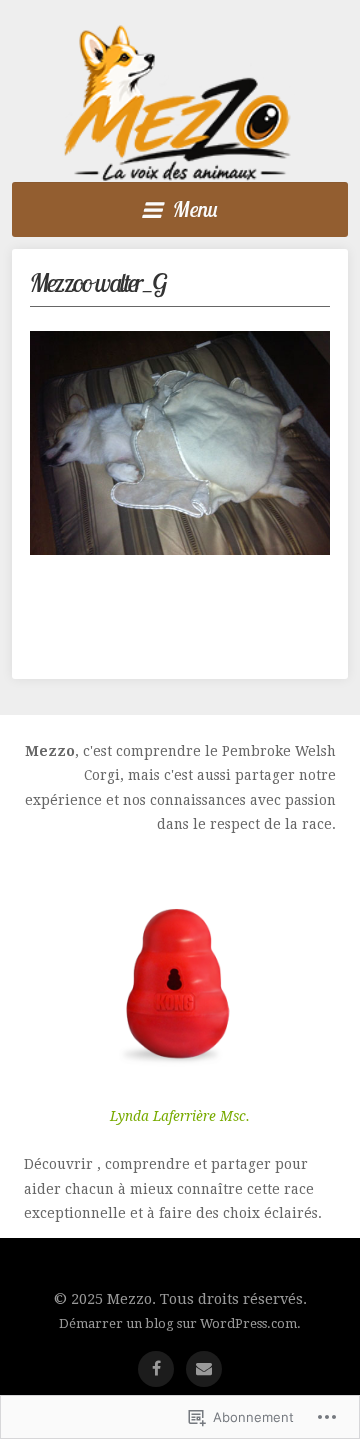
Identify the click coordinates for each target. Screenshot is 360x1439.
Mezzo (177, 103)
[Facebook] (156, 1369)
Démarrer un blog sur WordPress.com (178, 1323)
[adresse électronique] (204, 1369)
